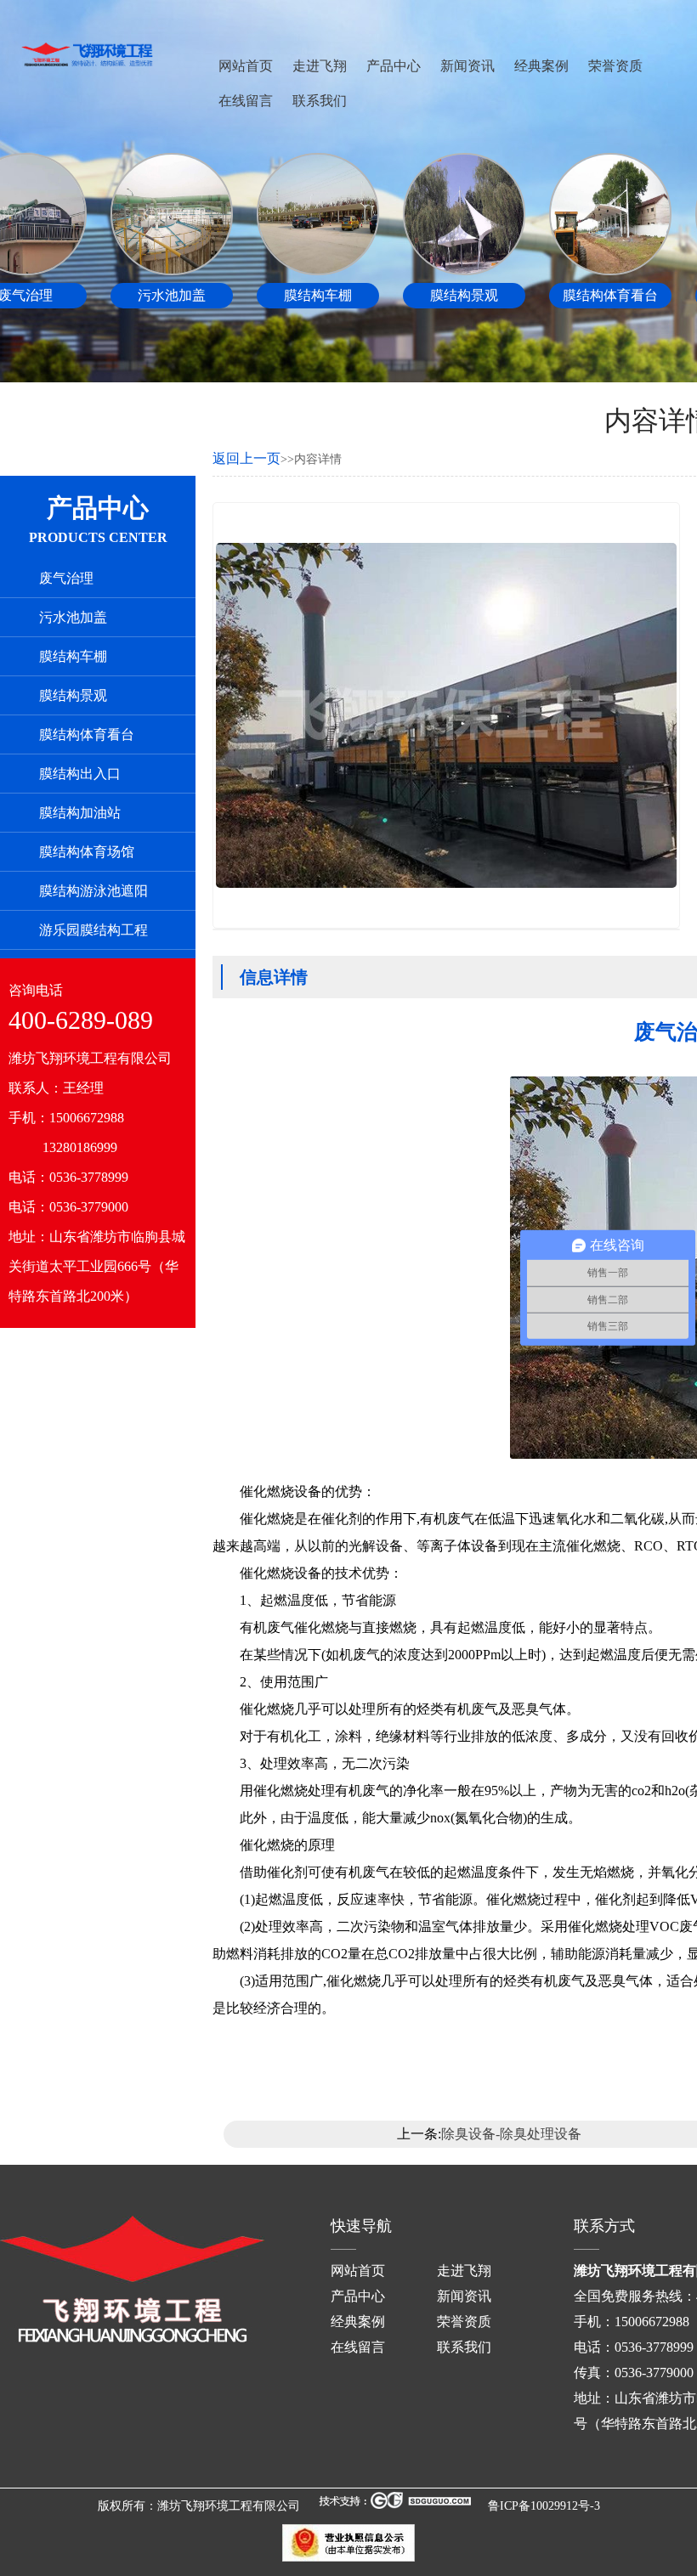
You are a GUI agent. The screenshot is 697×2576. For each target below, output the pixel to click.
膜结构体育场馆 (87, 852)
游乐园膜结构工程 (93, 930)
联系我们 (320, 101)
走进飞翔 (320, 66)
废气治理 (66, 578)
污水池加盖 (73, 617)
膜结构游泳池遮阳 (93, 891)
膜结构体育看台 (87, 734)
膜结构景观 (73, 695)
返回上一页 (246, 458)
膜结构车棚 (73, 656)
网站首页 (246, 66)
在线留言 (246, 101)
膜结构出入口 (80, 774)
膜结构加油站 (80, 813)
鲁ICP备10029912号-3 (544, 2506)
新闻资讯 (467, 66)
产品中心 (394, 66)
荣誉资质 (615, 66)
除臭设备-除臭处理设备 (511, 2134)
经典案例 (541, 66)
